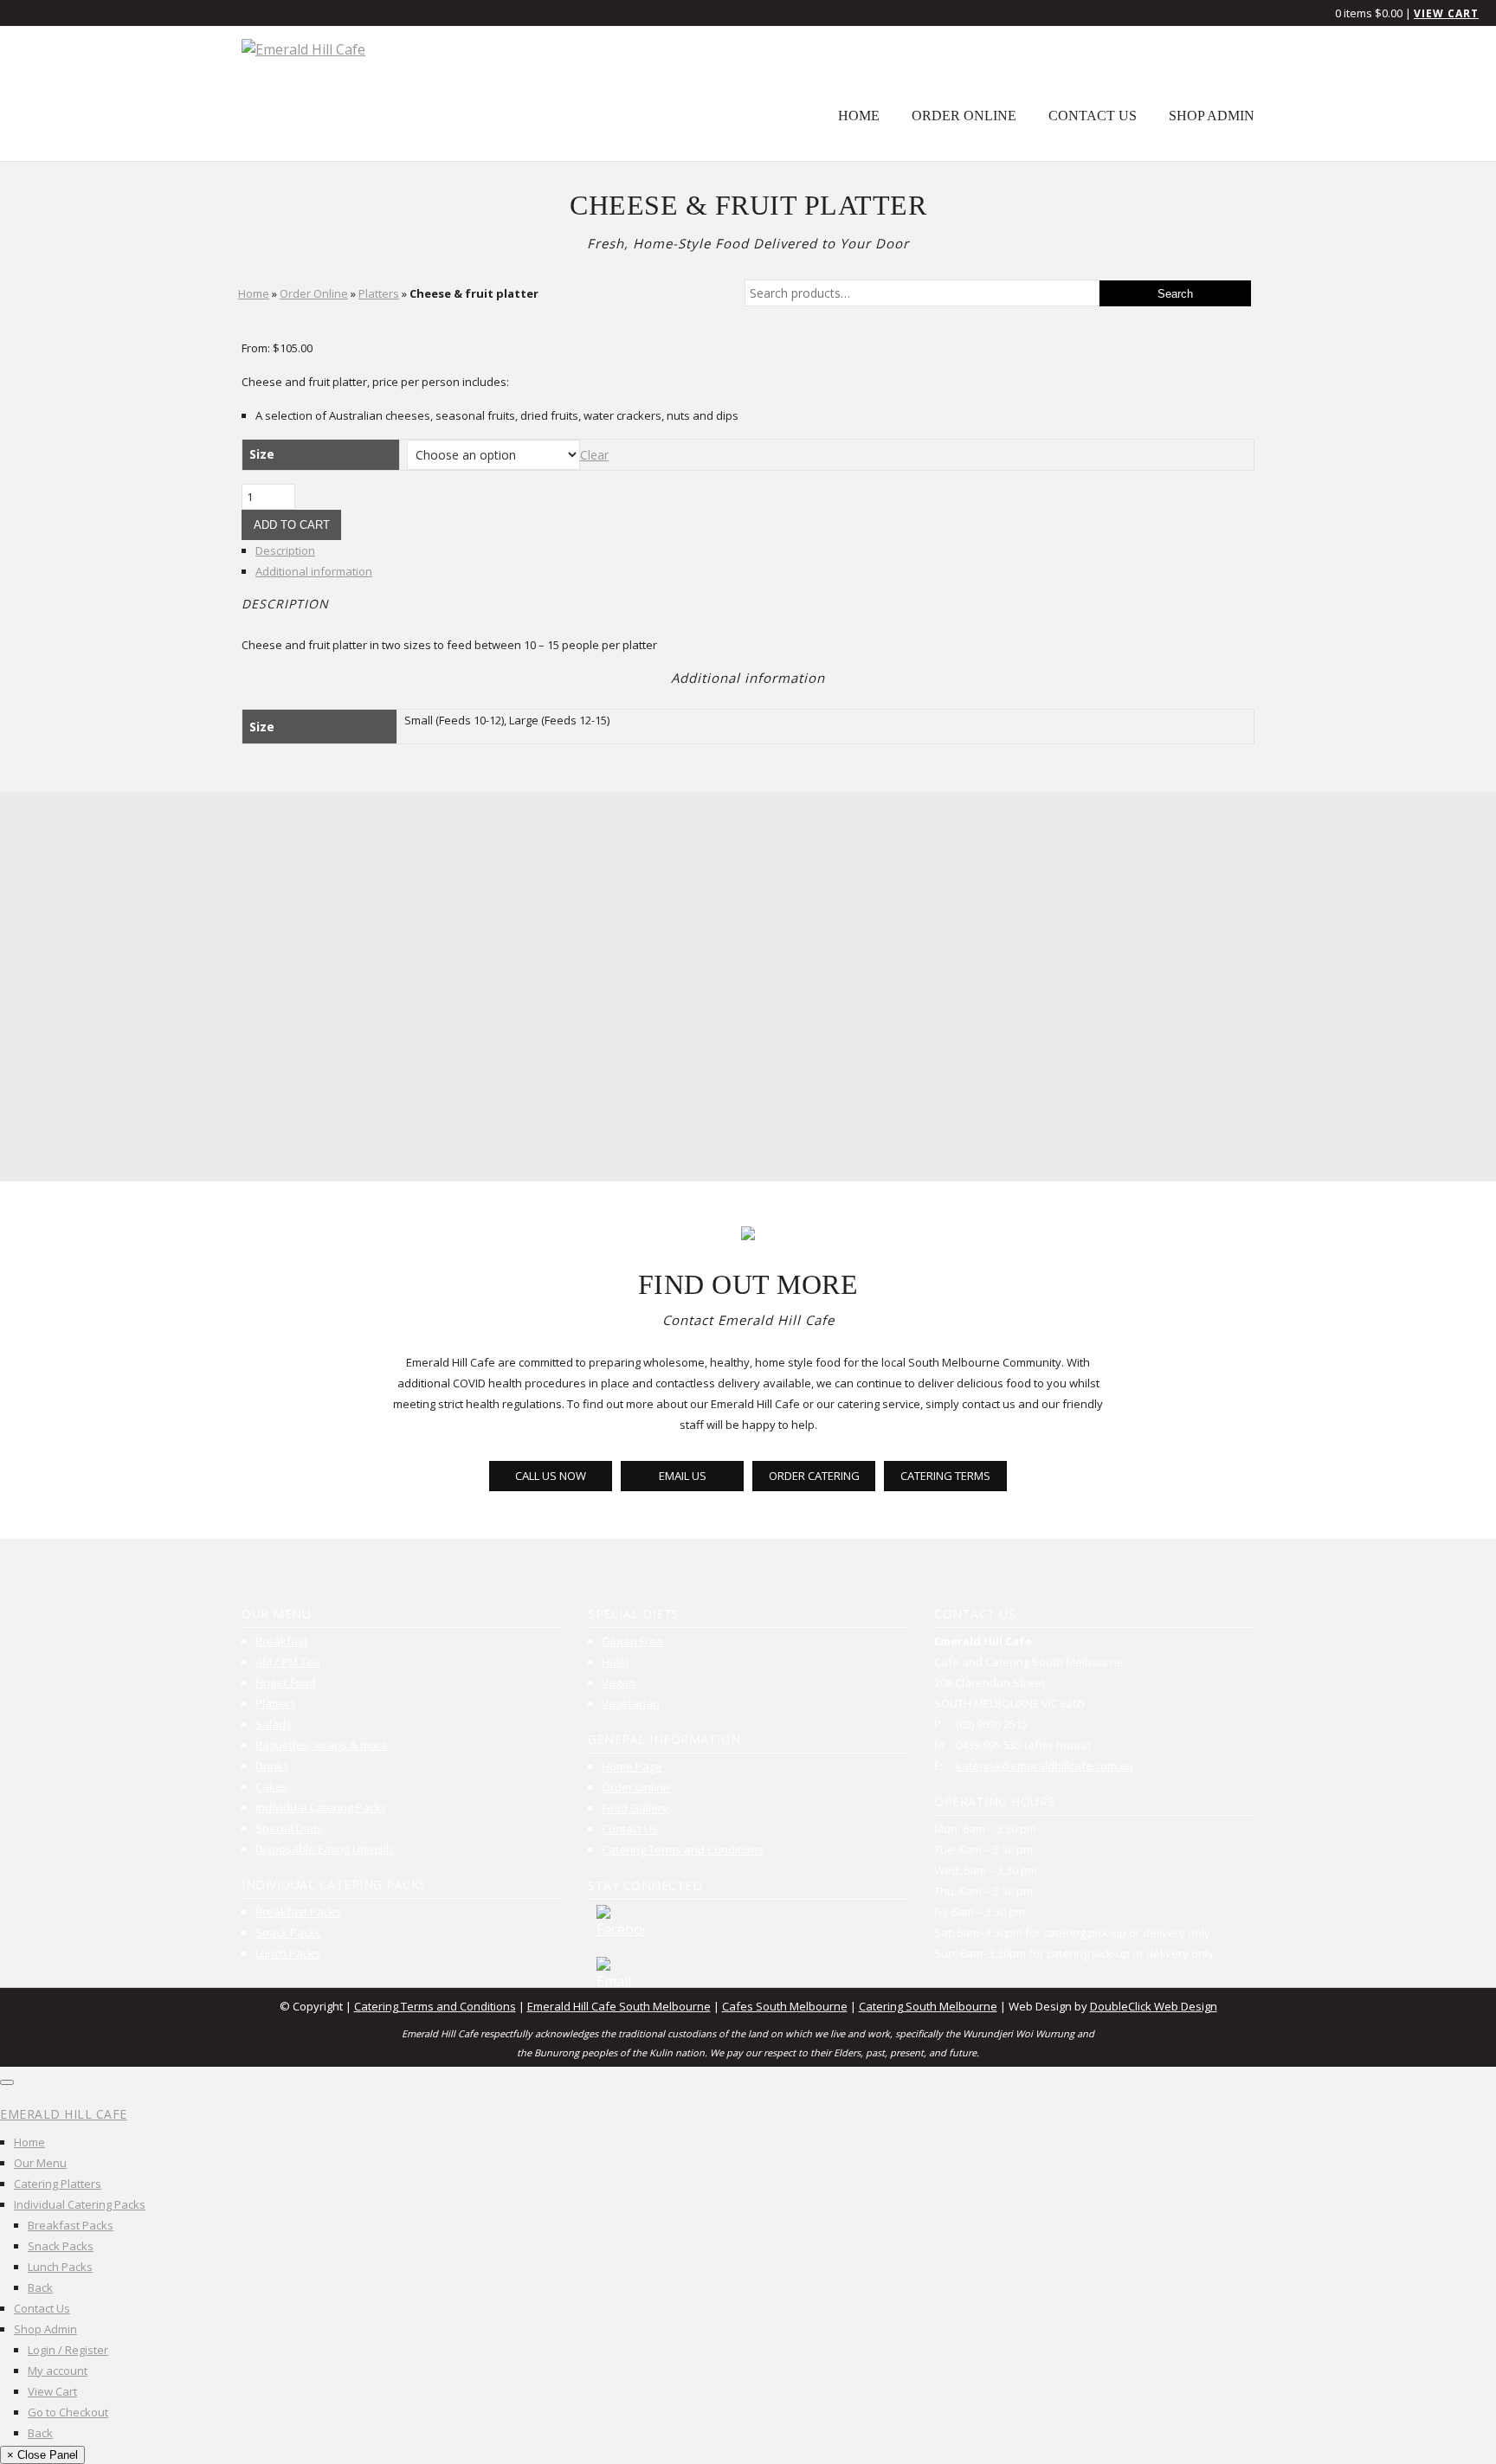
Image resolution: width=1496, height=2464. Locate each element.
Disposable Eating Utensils (325, 1849)
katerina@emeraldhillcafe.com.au (1045, 1766)
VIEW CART (1446, 13)
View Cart (52, 2391)
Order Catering (814, 1476)
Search (1175, 294)
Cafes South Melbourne (785, 2006)
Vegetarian (631, 1703)
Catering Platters (58, 2184)
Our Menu (40, 2163)
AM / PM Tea (288, 1662)
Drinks (272, 1766)
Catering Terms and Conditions (683, 1850)
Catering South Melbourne (928, 2006)
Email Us (683, 1476)
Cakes (272, 1786)
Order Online (964, 116)
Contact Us (1093, 116)
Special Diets (289, 1828)
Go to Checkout (68, 2412)
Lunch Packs (288, 1953)
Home (859, 116)
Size (262, 454)
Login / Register (68, 2350)
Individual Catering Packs (321, 1807)
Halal (615, 1662)
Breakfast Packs (298, 1912)
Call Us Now (551, 1476)
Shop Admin (1212, 116)
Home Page (632, 1766)
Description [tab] (285, 550)
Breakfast (281, 1641)
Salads (274, 1724)
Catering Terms (945, 1476)
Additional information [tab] (314, 571)
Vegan (619, 1682)
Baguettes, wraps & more (322, 1745)
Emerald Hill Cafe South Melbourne (619, 2006)
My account (58, 2371)
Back (40, 2287)
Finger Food (286, 1682)
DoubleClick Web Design (1154, 2006)
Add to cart (292, 525)
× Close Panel (42, 2455)
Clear (594, 455)
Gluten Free (632, 1641)
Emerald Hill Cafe (64, 2114)
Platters (379, 293)
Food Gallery (635, 1808)
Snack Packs (288, 1933)
